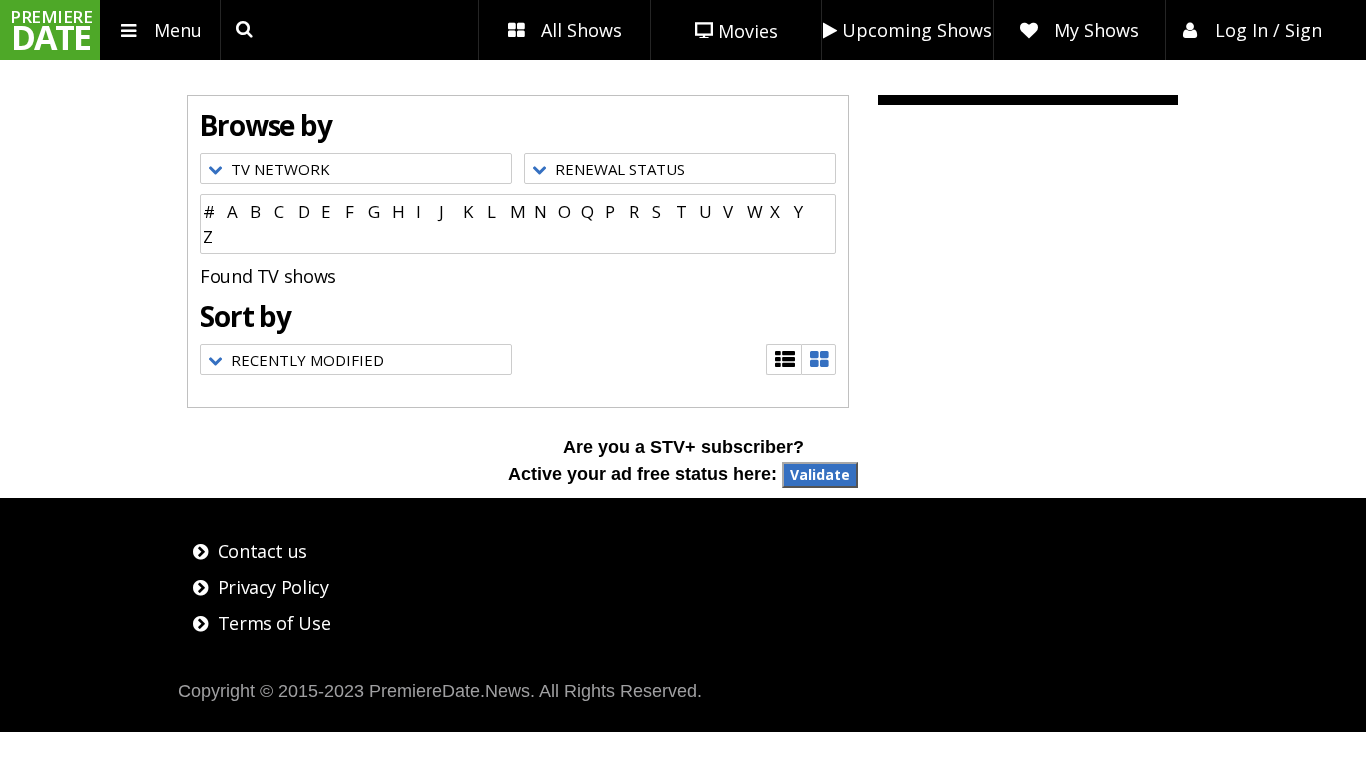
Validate (820, 474)
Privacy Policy (273, 587)
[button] (356, 168)
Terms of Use (274, 623)
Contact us (262, 551)
